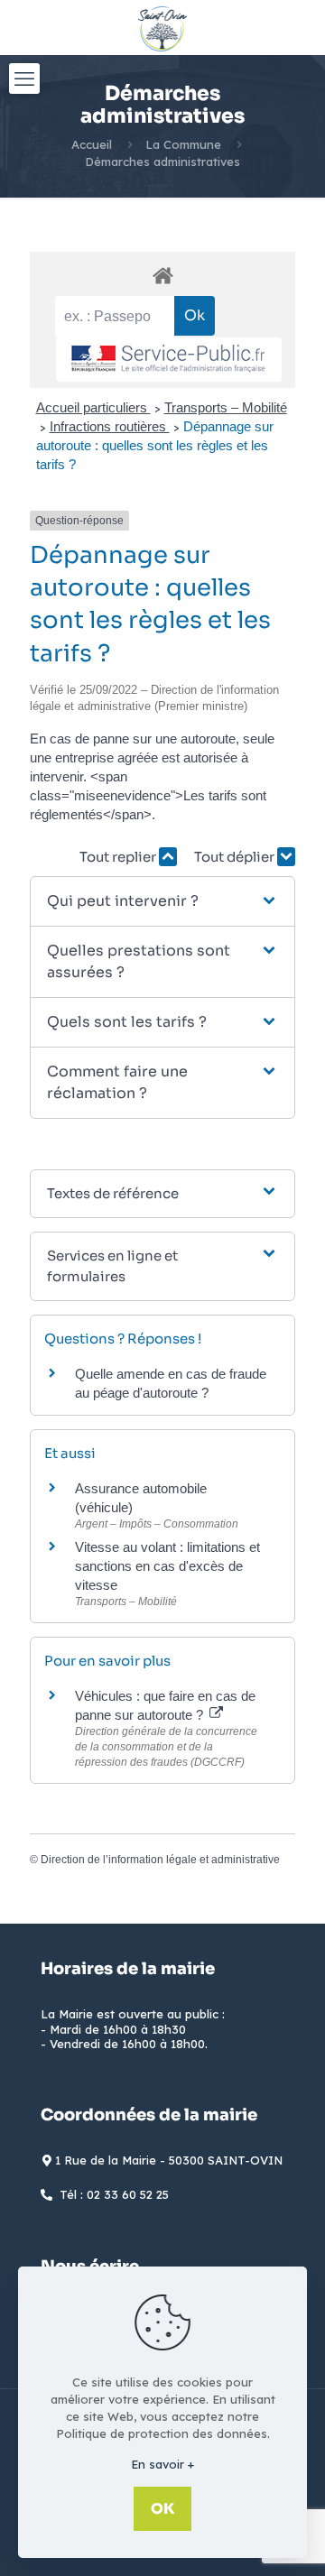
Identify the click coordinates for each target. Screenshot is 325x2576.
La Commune (183, 144)
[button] (162, 901)
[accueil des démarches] (162, 275)
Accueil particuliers (93, 407)
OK (162, 2509)
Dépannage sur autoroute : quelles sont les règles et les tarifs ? (155, 445)
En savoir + (162, 2464)
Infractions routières (110, 426)
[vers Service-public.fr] (169, 360)
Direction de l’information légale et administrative (160, 1860)
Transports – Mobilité (226, 407)
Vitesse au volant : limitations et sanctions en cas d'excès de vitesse (167, 1566)
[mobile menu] (24, 78)
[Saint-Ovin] (162, 27)
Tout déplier (236, 857)
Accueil (92, 144)
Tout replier (119, 857)
